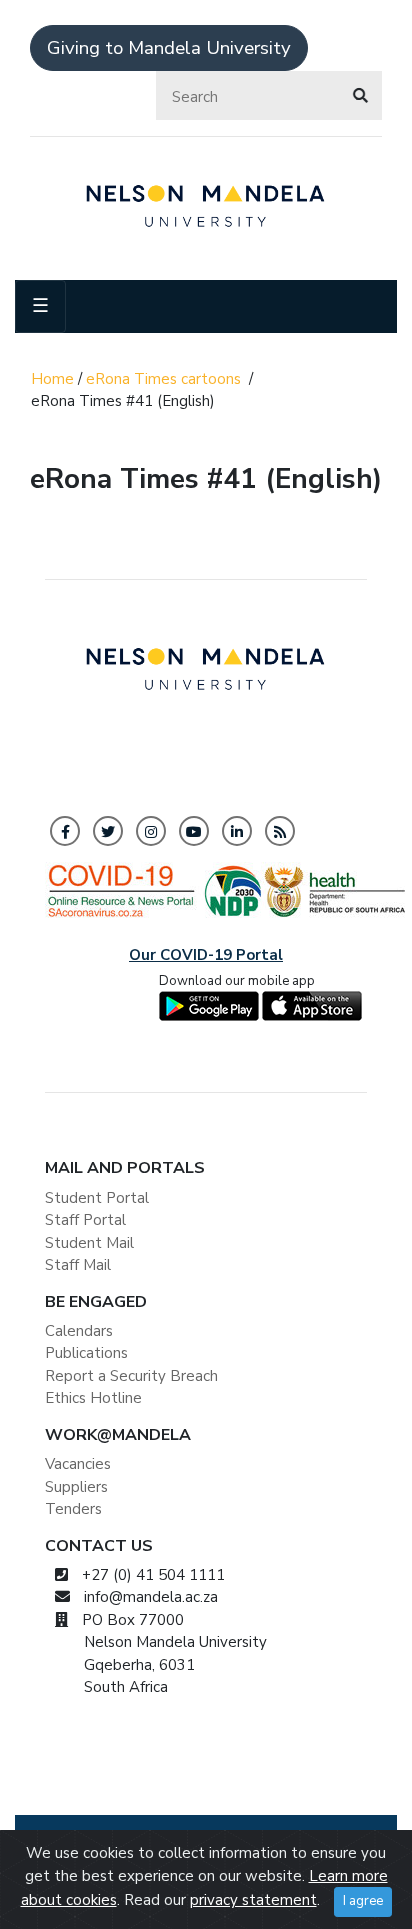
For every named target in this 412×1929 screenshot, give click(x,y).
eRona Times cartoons (163, 379)
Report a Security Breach (131, 1376)
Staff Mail (78, 1265)
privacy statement (253, 1900)
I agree (363, 1901)
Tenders (73, 1509)
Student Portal (97, 1198)
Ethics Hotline (93, 1398)
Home (52, 379)
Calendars (79, 1331)
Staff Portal (85, 1220)
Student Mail (89, 1243)
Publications (86, 1353)
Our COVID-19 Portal (206, 955)
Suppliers (76, 1487)
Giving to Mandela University (169, 48)
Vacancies (78, 1464)
